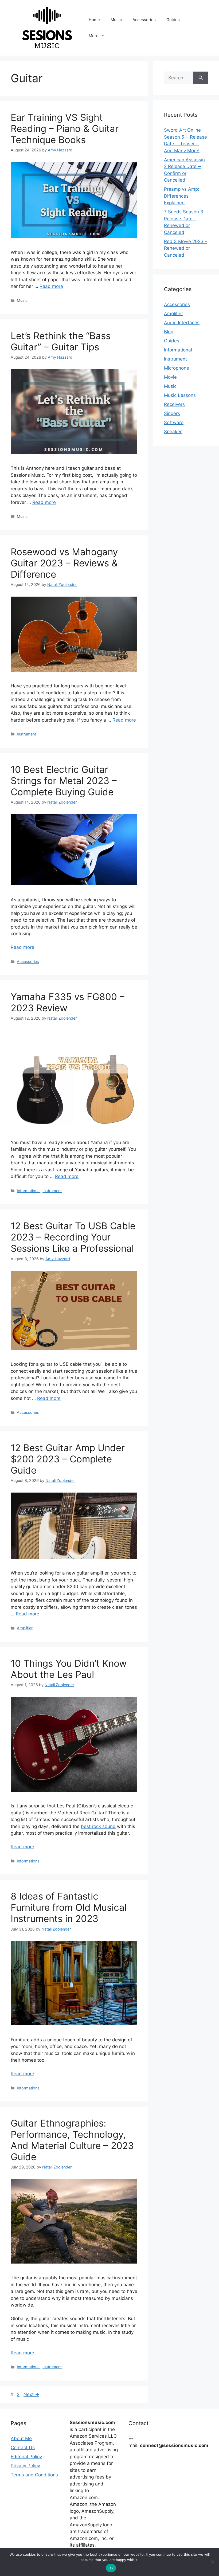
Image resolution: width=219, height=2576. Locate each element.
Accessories (144, 20)
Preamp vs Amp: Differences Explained (182, 196)
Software (174, 422)
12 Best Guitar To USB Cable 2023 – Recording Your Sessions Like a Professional (73, 1237)
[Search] (201, 78)
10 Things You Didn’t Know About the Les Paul (69, 1669)
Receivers (174, 404)
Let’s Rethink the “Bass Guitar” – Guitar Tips (61, 341)
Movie (170, 377)
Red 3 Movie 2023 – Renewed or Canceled (186, 248)
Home (94, 20)
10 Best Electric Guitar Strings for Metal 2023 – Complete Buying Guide (64, 781)
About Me (21, 2438)
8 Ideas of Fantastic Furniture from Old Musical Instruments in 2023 (69, 1907)
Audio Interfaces (182, 323)
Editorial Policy (26, 2457)
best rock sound (98, 1826)
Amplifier (25, 1628)
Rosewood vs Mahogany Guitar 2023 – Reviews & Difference (64, 563)
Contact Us (23, 2448)
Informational (29, 1191)
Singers (172, 413)
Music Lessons (180, 395)
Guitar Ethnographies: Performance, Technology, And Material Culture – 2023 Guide (72, 2140)
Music (116, 20)
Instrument (26, 734)
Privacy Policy (25, 2466)
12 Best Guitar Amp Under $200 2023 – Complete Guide (68, 1459)
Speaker (173, 432)
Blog (169, 332)
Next (31, 2394)
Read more (51, 286)
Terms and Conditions (34, 2475)
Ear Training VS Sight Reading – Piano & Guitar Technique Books (65, 128)
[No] (212, 2562)
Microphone (177, 368)
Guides (173, 20)
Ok (111, 2568)
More (94, 36)
